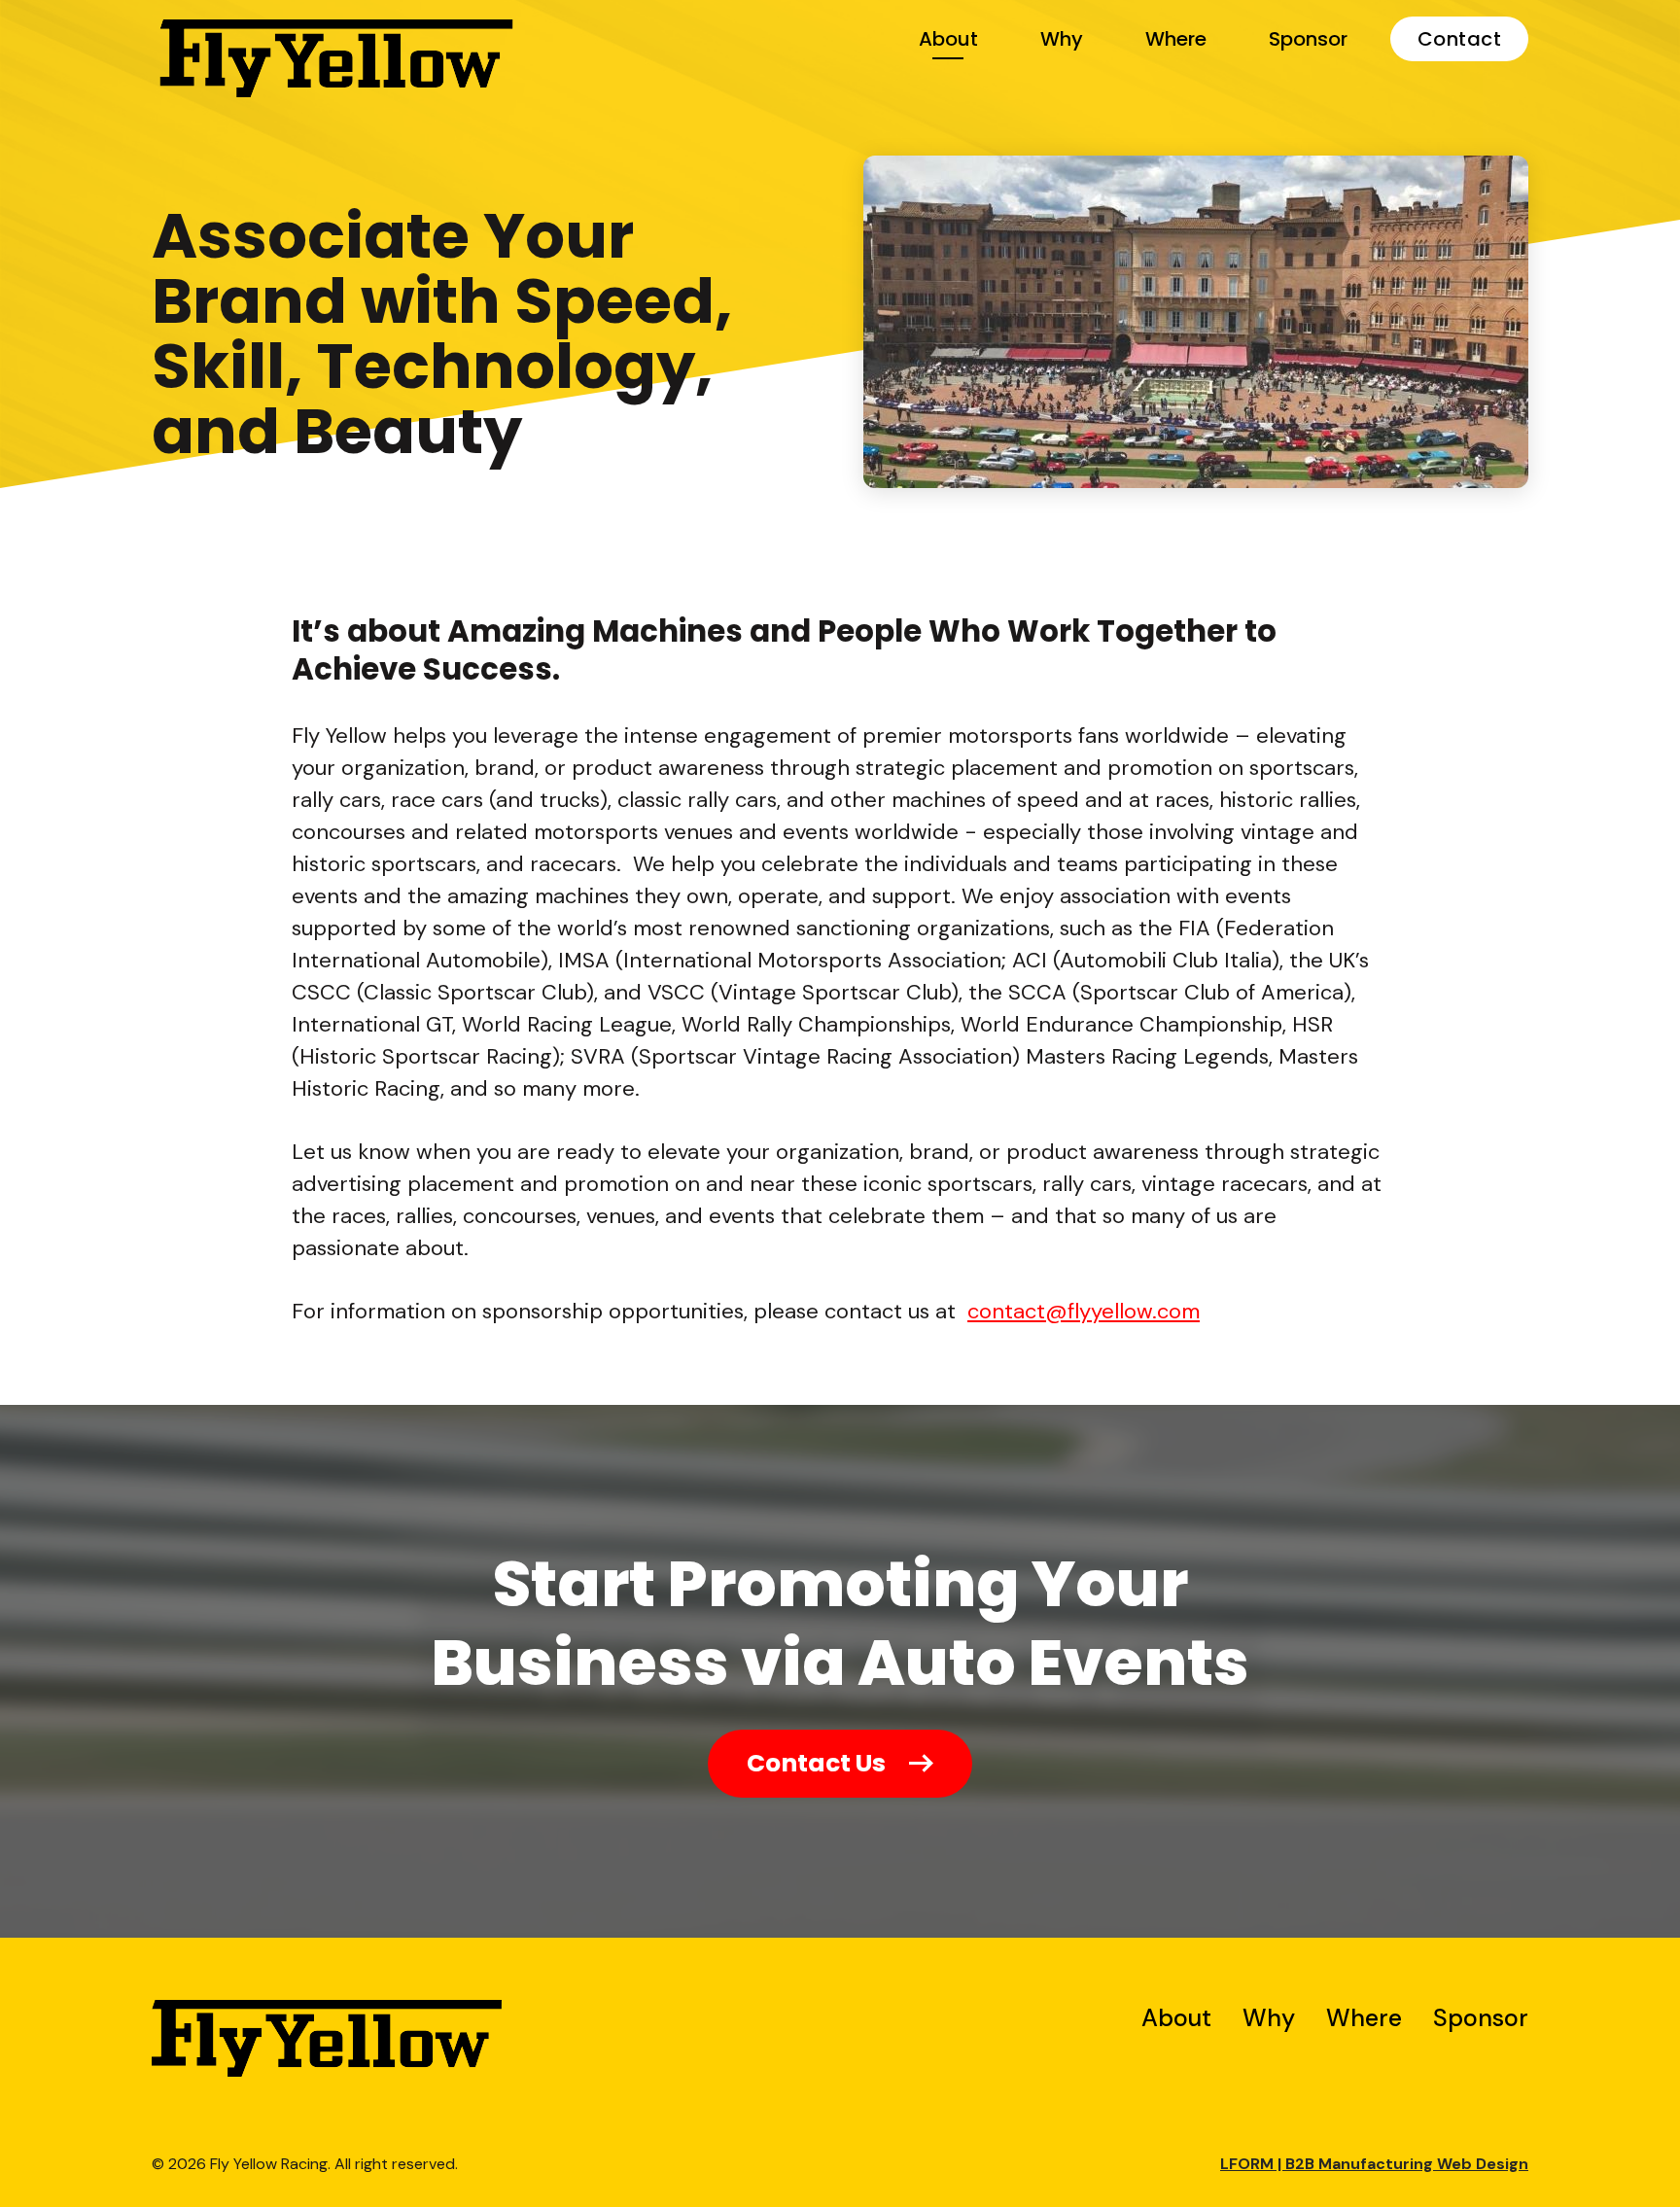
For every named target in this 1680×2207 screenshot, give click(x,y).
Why (1062, 39)
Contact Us (816, 1763)
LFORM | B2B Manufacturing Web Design (1374, 2164)
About (948, 39)
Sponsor (1308, 39)
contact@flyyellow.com (1084, 1311)
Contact (1460, 39)
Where (1176, 39)
